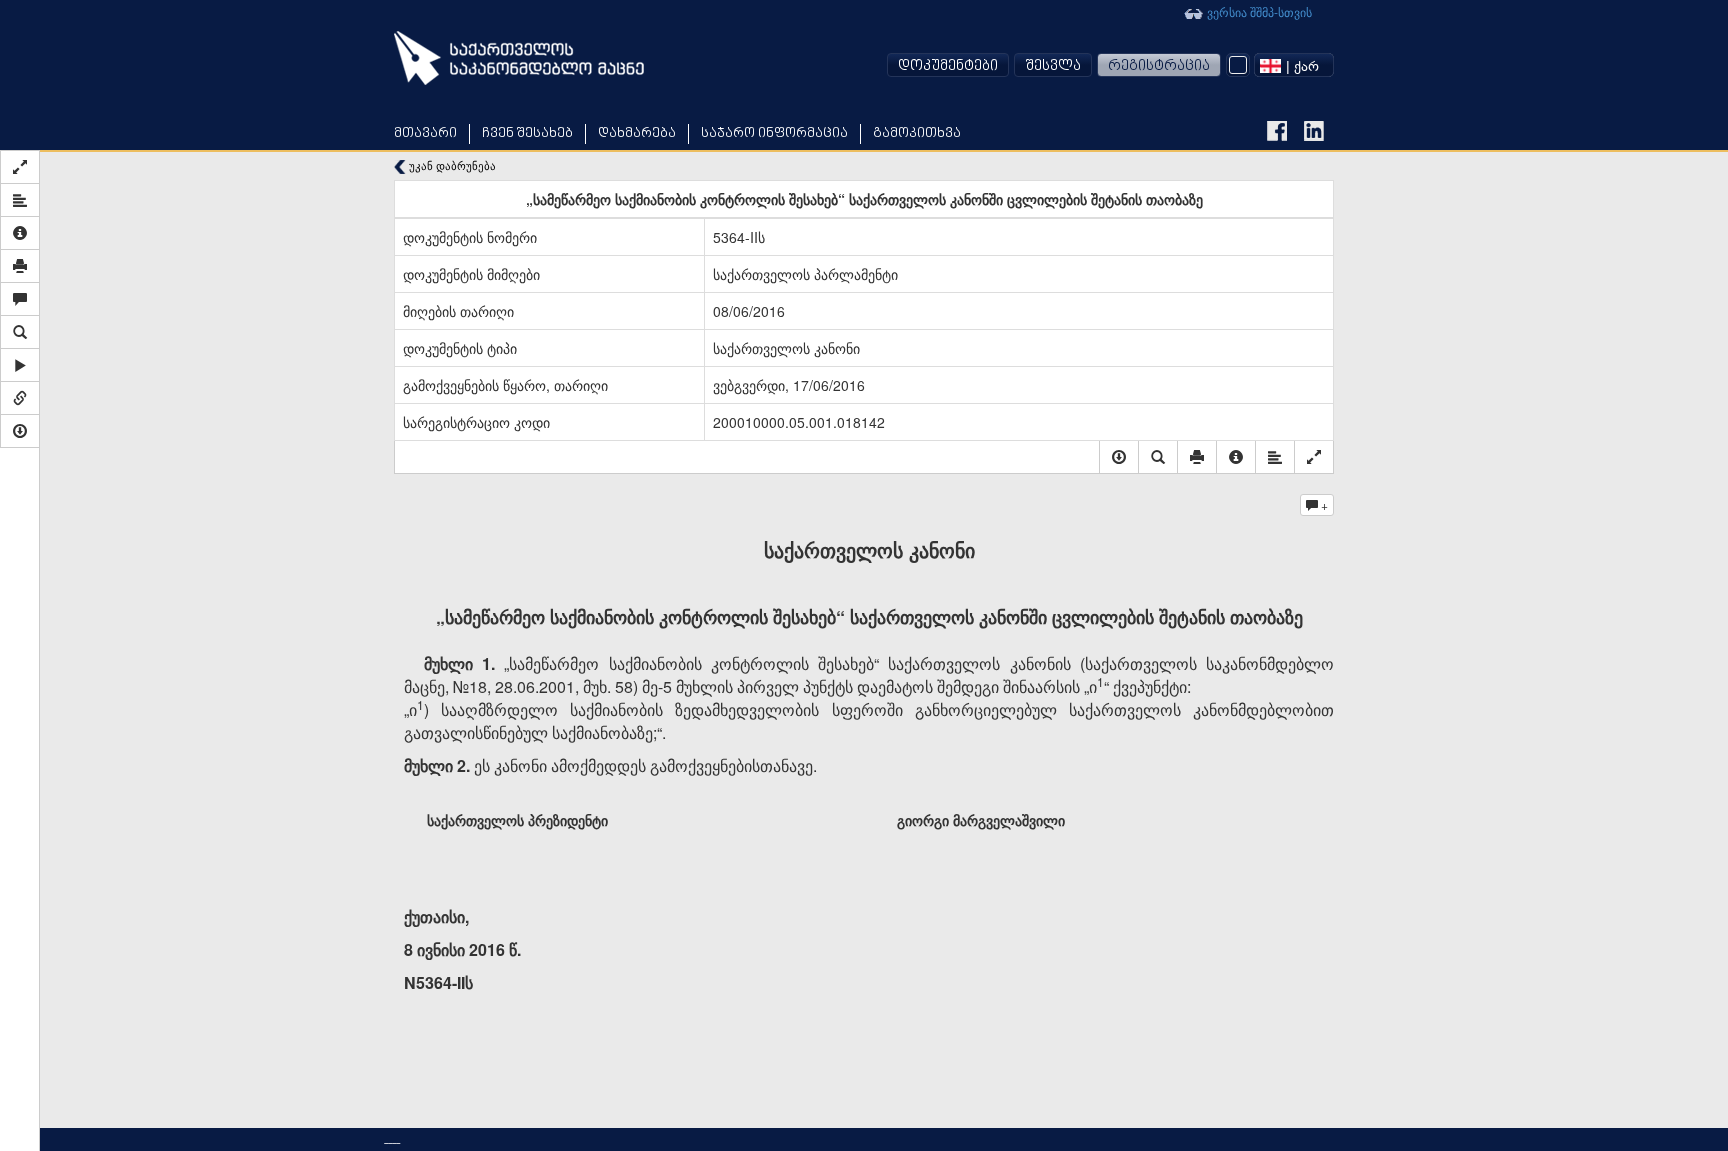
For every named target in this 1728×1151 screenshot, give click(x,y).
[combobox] (1294, 65)
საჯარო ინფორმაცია (774, 133)
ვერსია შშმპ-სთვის (1258, 11)
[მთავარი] (519, 58)
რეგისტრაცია (1159, 66)
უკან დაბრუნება (451, 165)
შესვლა (1053, 66)
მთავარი (425, 133)
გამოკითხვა (917, 133)
